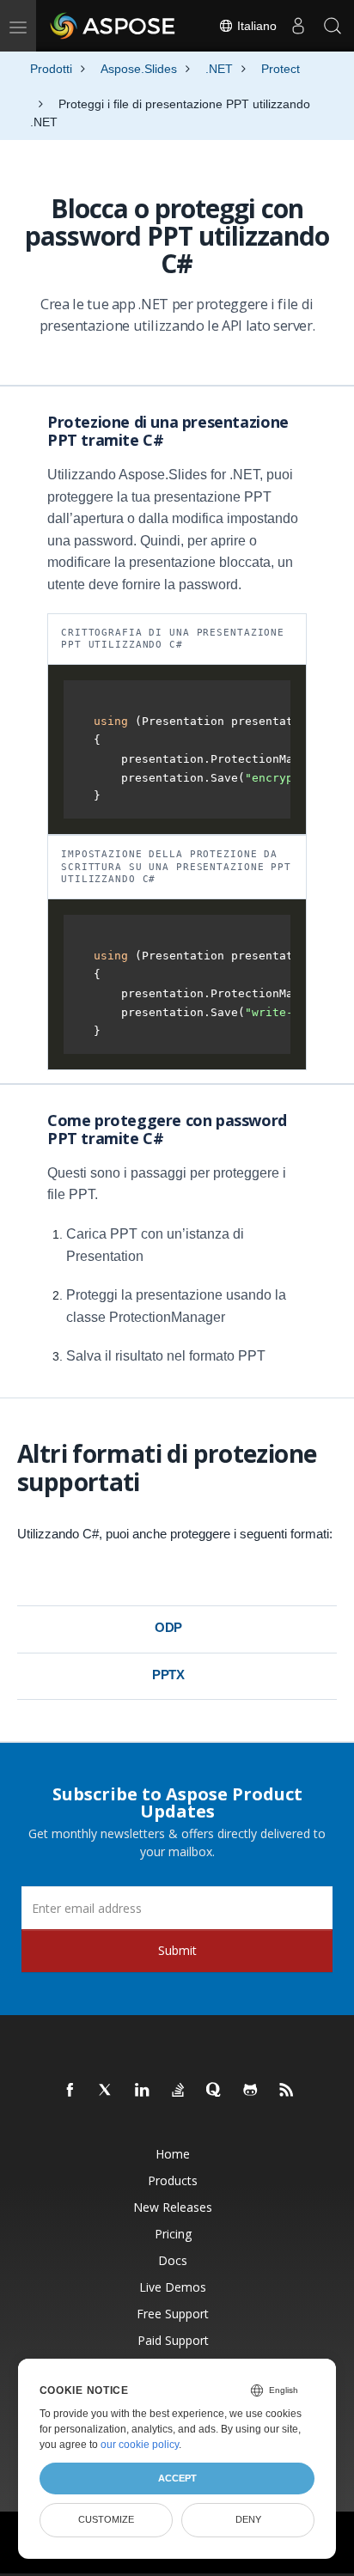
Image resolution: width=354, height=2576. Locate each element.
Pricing (173, 2234)
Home (173, 2154)
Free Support (173, 2314)
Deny (248, 2519)
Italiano (255, 26)
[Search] (333, 26)
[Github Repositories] (251, 2091)
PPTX (168, 1675)
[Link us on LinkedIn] (143, 2091)
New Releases (173, 2207)
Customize (106, 2519)
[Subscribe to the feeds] (287, 2091)
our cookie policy (140, 2445)
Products (173, 2180)
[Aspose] (113, 26)
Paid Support (173, 2340)
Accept (177, 2478)
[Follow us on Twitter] (107, 2091)
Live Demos (173, 2287)
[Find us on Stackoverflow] (179, 2091)
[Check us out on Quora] (215, 2091)
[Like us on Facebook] (70, 2091)
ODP (169, 1627)
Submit (177, 1950)
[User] (298, 26)
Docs (173, 2260)
